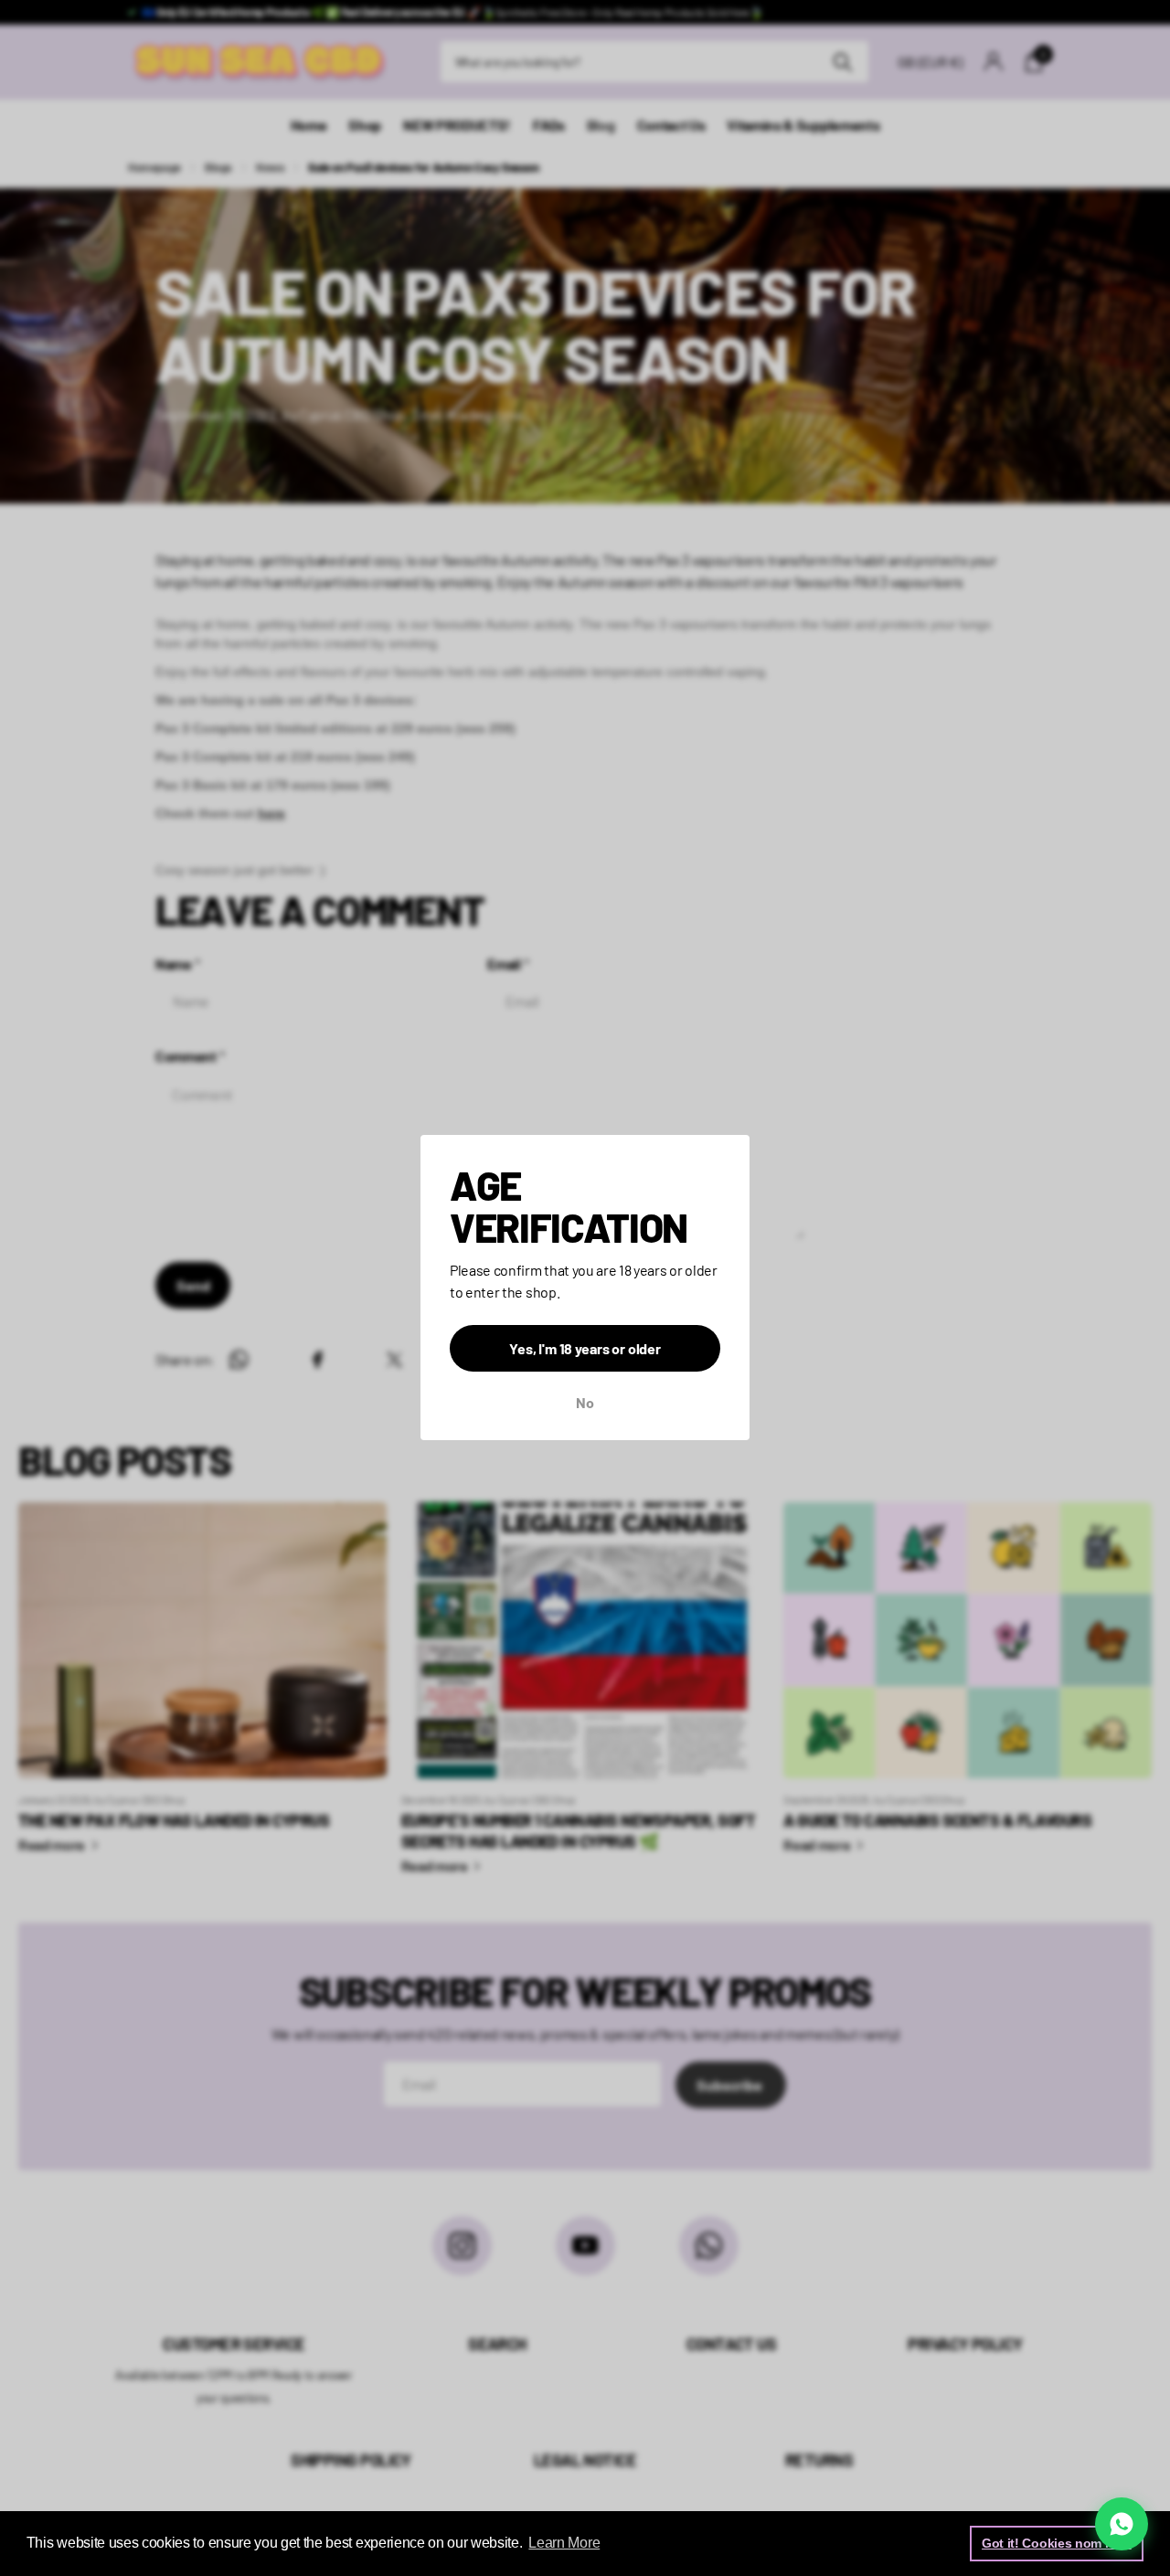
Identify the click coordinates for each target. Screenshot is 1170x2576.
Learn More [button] (564, 2543)
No (585, 1403)
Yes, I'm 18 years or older (585, 1349)
